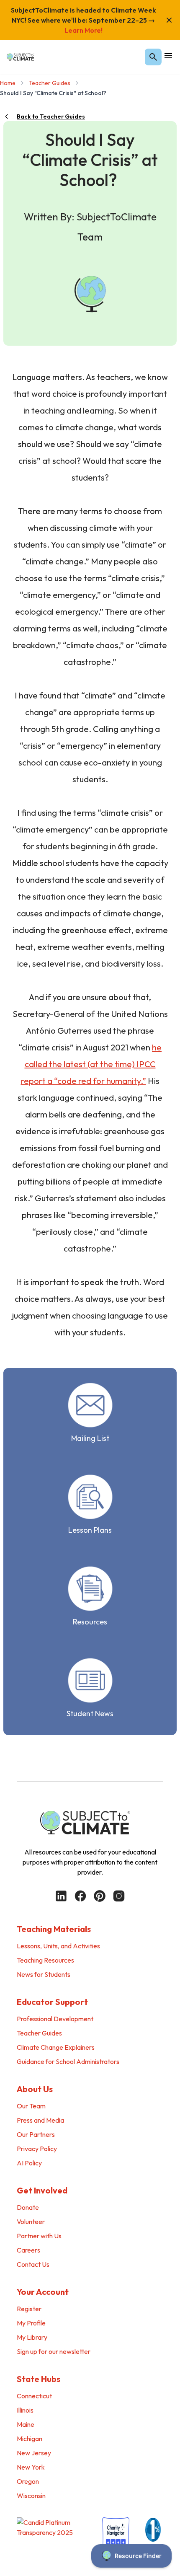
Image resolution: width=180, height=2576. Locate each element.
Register (29, 2309)
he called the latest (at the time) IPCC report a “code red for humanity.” (91, 1064)
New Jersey (34, 2453)
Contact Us (33, 2264)
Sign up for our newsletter (54, 2351)
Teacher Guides (50, 83)
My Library (32, 2337)
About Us (35, 2089)
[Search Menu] (153, 57)
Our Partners (36, 2134)
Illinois (25, 2410)
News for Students (44, 1974)
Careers (28, 2250)
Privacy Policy (37, 2149)
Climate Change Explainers (56, 2047)
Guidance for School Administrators (68, 2061)
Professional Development (55, 2019)
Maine (26, 2424)
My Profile (31, 2323)
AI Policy (29, 2163)
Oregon (28, 2481)
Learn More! (84, 30)
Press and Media (40, 2120)
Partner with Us (39, 2236)
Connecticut (34, 2396)
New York (31, 2467)
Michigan (30, 2439)
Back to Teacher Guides (51, 116)
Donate (28, 2207)
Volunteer (31, 2222)
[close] (169, 20)
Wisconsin (31, 2496)
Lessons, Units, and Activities (58, 1946)
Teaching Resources (45, 1960)
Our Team (31, 2106)
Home (8, 83)
